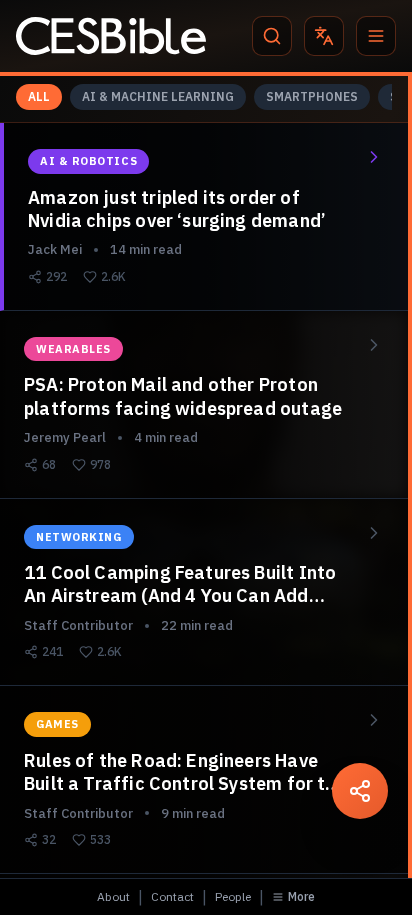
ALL (39, 96)
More (301, 896)
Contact (172, 896)
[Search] (272, 36)
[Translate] (324, 36)
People (233, 896)
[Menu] (376, 36)
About (113, 896)
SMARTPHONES (312, 96)
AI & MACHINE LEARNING (158, 96)
